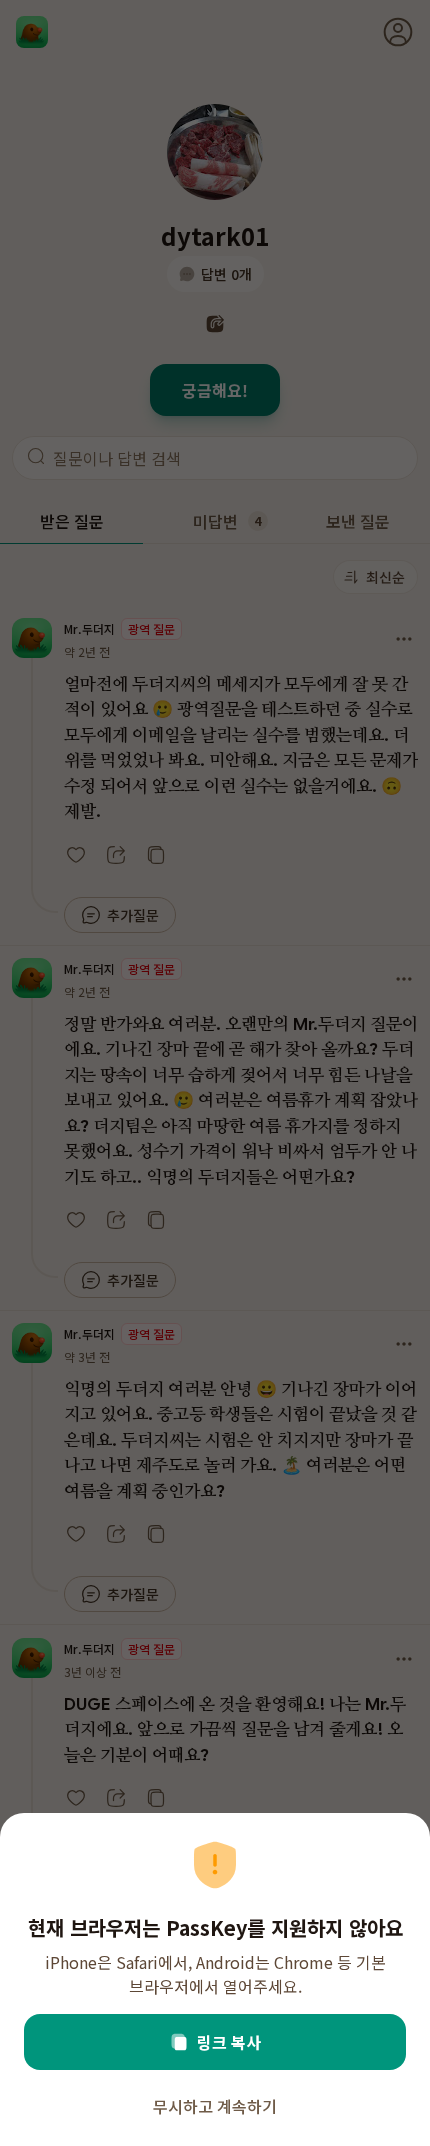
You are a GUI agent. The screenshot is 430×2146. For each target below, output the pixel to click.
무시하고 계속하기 (215, 2106)
